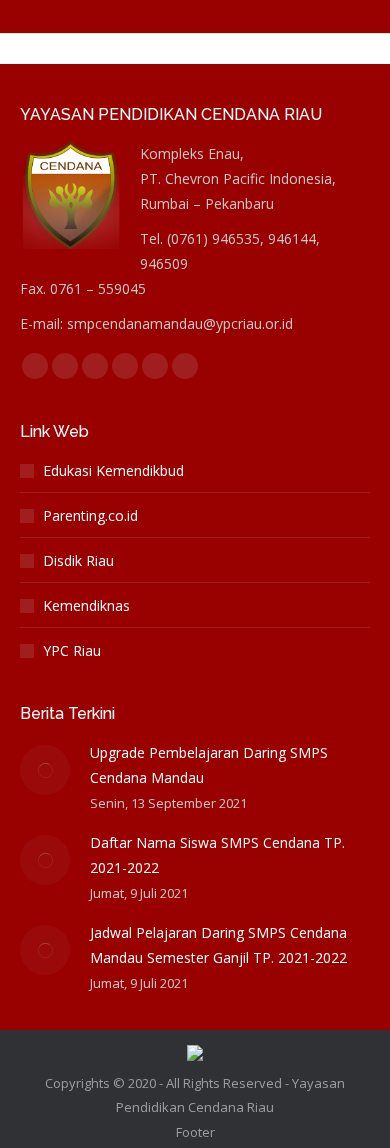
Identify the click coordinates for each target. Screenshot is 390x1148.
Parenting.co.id (90, 515)
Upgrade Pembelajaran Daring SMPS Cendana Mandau (209, 765)
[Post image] (45, 770)
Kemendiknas (86, 605)
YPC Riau (72, 650)
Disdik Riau (78, 560)
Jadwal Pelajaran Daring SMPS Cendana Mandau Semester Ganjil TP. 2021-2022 (218, 945)
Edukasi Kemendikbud (113, 470)
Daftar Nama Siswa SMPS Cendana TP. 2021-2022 (217, 855)
